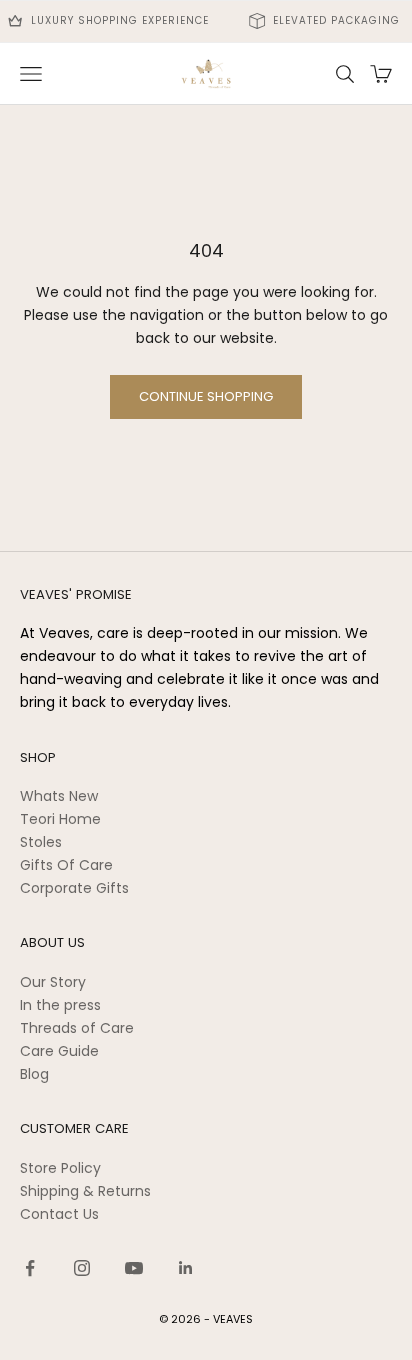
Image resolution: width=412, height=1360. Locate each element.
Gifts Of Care (66, 865)
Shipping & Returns (85, 1191)
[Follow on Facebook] (30, 1268)
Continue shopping (206, 396)
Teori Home (60, 819)
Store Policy (60, 1168)
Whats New (59, 796)
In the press (60, 1005)
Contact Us (59, 1214)
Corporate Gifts (74, 888)
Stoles (41, 842)
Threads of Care (77, 1028)
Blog (34, 1074)
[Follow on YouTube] (134, 1268)
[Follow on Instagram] (82, 1268)
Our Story (53, 982)
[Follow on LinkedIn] (186, 1268)
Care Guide (59, 1051)
